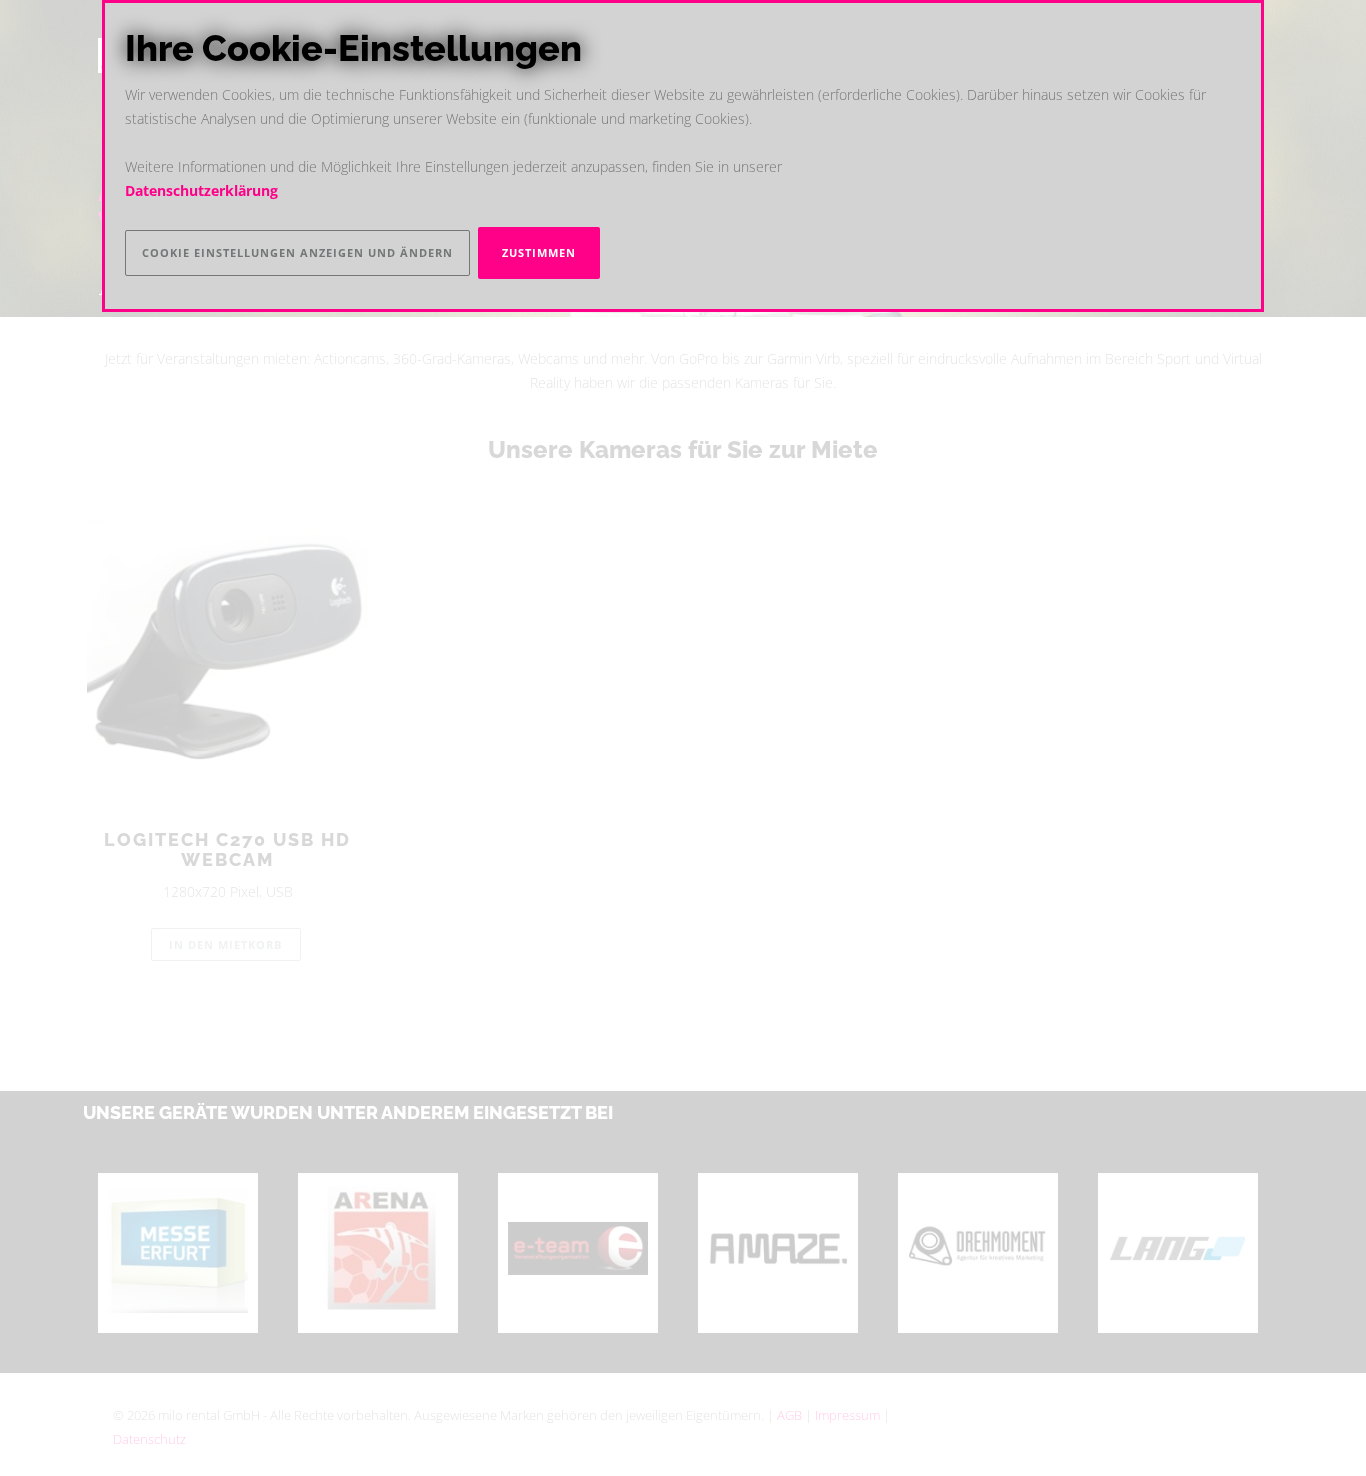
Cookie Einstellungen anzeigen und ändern (297, 252)
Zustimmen (539, 252)
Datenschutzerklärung (201, 191)
